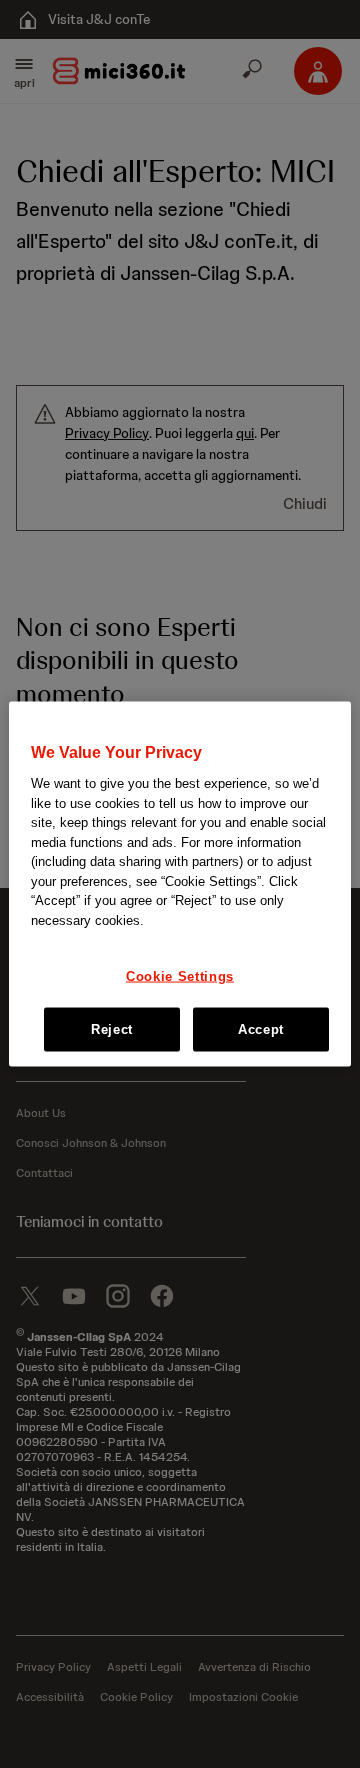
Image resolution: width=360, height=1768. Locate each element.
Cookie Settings (180, 975)
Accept (261, 1028)
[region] (180, 884)
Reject (112, 1028)
